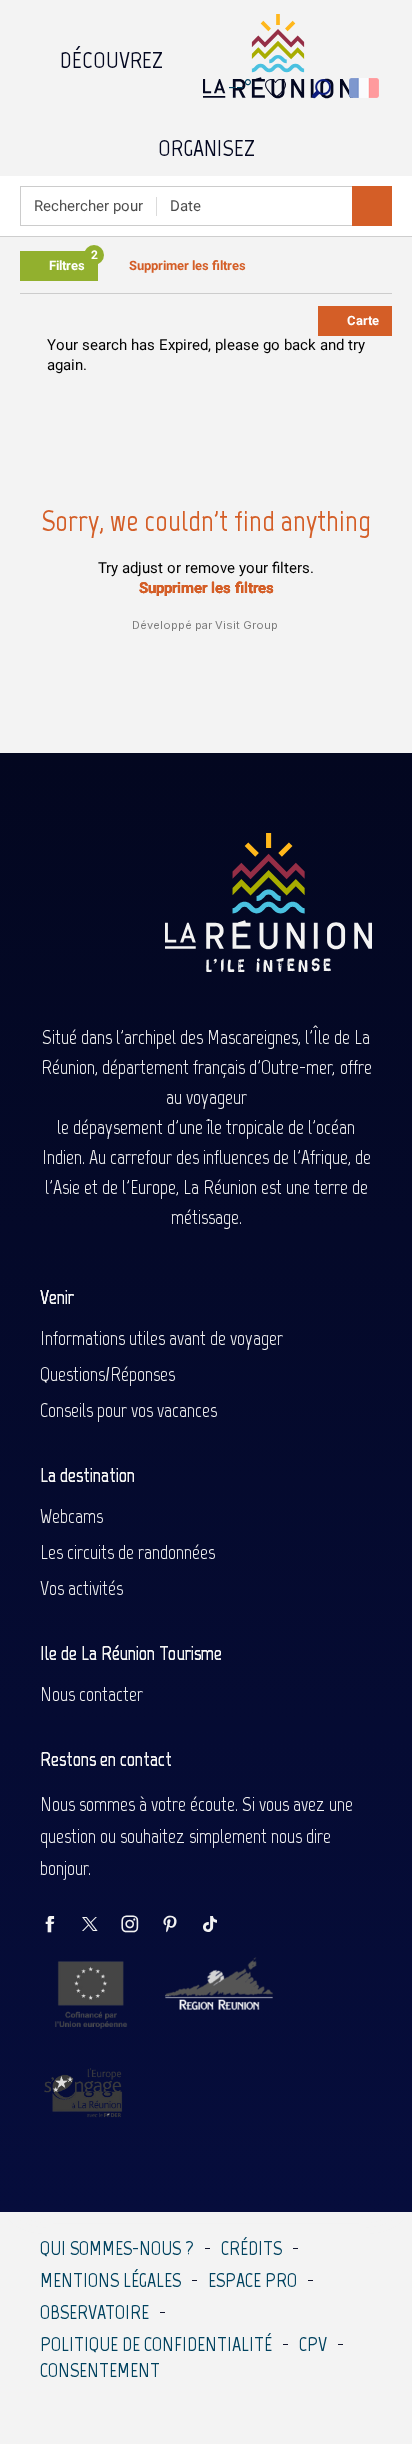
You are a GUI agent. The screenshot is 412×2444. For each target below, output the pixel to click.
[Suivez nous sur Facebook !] (60, 1925)
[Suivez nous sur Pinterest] (180, 1925)
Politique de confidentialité (156, 2344)
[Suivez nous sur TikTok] (220, 1925)
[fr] (365, 88)
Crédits (251, 2248)
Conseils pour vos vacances (128, 1410)
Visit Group (246, 625)
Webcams (71, 1516)
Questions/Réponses (107, 1374)
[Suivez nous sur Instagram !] (140, 1925)
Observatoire (94, 2312)
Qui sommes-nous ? (117, 2248)
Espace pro (252, 2280)
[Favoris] (278, 88)
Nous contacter (91, 1694)
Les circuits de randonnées (127, 1552)
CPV (313, 2344)
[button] (321, 88)
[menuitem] (111, 55)
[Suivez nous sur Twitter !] (100, 1925)
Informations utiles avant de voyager (161, 1338)
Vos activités (81, 1588)
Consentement (100, 2370)
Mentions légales (110, 2280)
